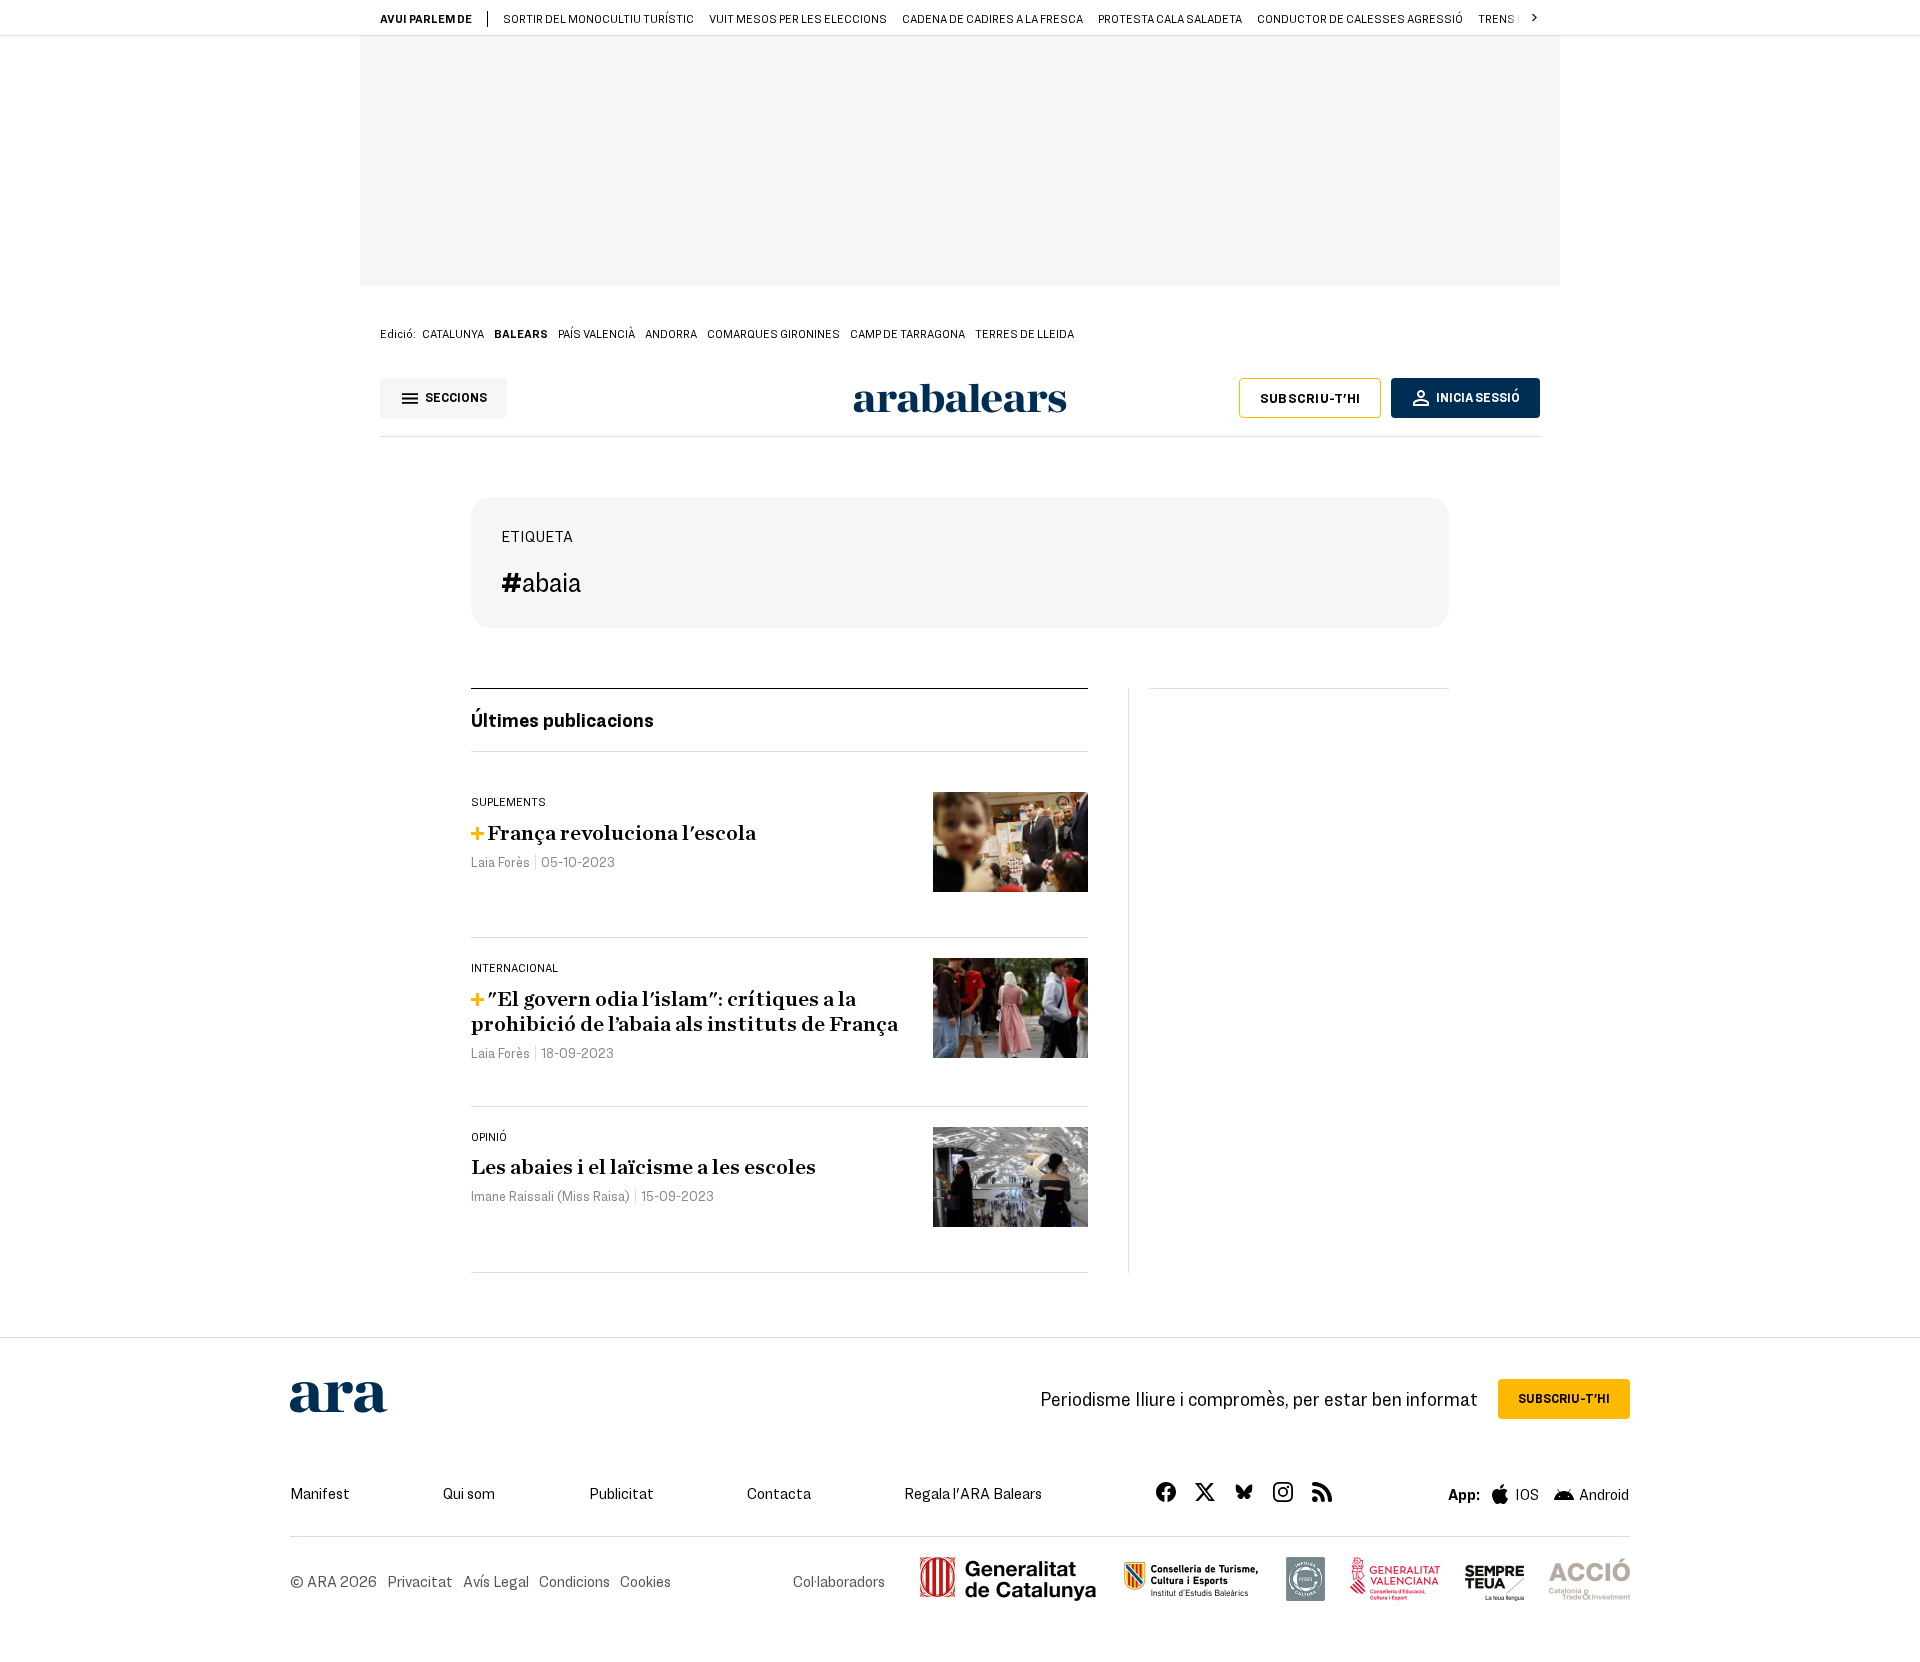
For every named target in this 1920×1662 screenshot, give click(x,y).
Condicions (574, 1581)
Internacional (514, 967)
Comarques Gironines (773, 333)
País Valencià (596, 333)
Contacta (779, 1493)
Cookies (645, 1581)
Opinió (489, 1136)
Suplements (508, 801)
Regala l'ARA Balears (973, 1493)
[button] (1534, 18)
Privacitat (420, 1581)
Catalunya (453, 333)
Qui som (469, 1493)
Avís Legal (496, 1581)
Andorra (671, 333)
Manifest (320, 1493)
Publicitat (621, 1493)
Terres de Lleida (1024, 333)
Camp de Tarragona (907, 333)
